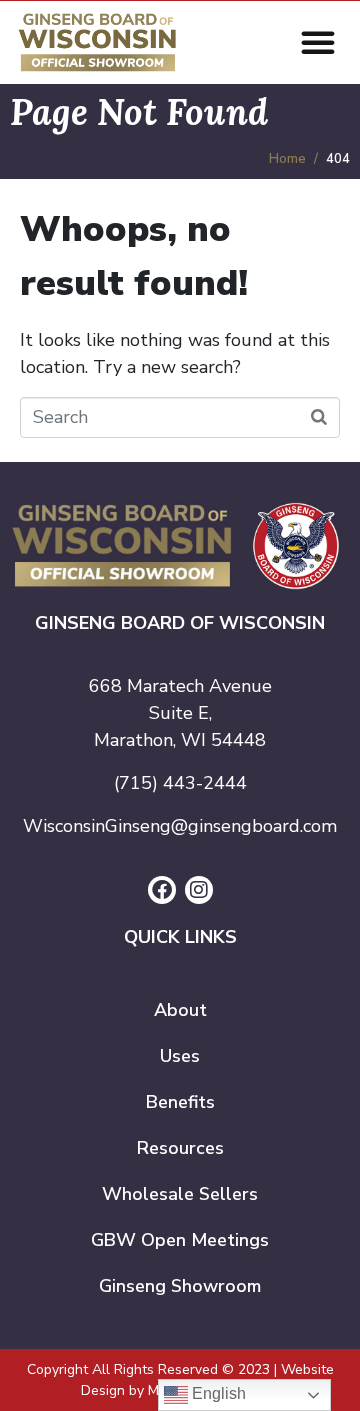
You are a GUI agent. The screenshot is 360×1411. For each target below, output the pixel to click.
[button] (318, 42)
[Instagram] (199, 890)
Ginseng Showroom (180, 1286)
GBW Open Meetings (180, 1240)
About (180, 1010)
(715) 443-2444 (180, 783)
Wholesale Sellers (180, 1194)
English (217, 1393)
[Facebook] (162, 890)
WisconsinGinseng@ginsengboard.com (180, 826)
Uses (180, 1056)
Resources (180, 1148)
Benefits (180, 1102)
